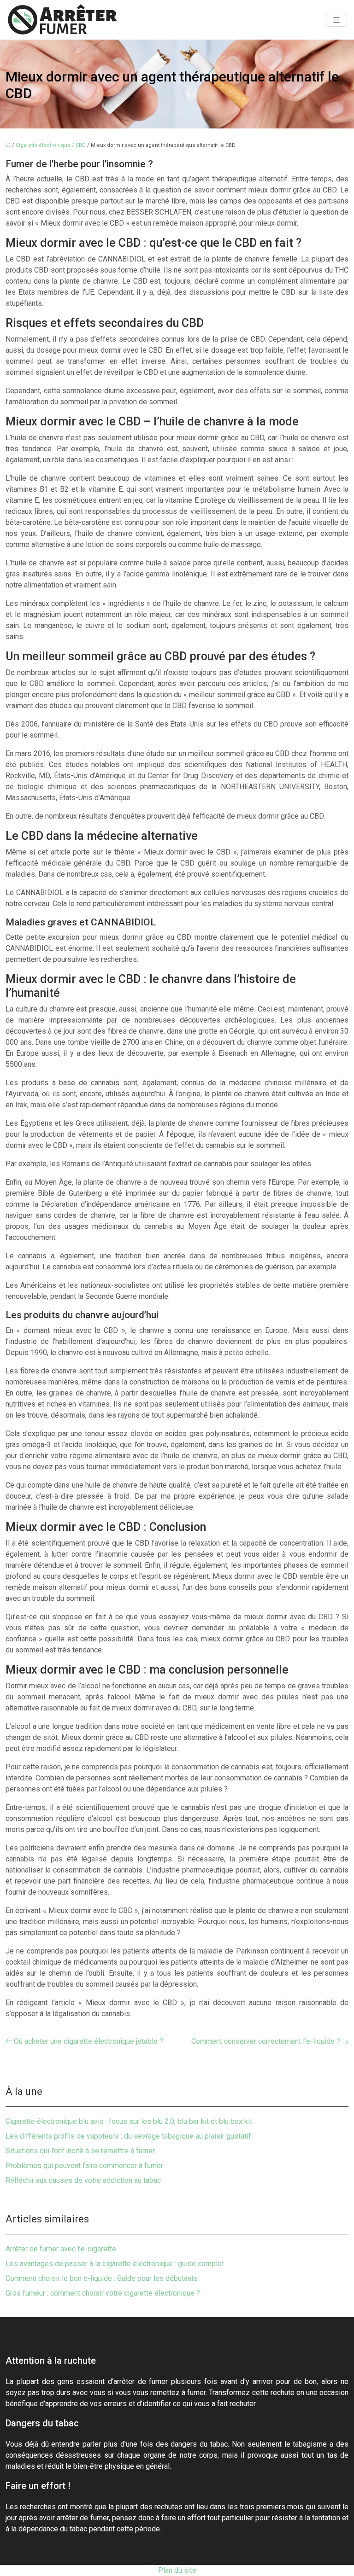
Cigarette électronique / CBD (51, 145)
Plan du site (177, 2570)
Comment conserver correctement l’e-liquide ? (266, 2041)
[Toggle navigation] (336, 20)
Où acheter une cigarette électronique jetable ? (88, 2041)
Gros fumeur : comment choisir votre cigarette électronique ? (103, 2293)
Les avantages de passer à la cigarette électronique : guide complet (115, 2264)
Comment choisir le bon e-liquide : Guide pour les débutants (102, 2278)
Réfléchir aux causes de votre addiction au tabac (83, 2180)
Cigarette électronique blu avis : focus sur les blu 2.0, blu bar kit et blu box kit (129, 2121)
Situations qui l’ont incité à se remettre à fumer (80, 2151)
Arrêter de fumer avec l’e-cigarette (61, 2249)
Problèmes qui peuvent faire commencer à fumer (84, 2166)
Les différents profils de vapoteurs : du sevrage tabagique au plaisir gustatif (128, 2136)
